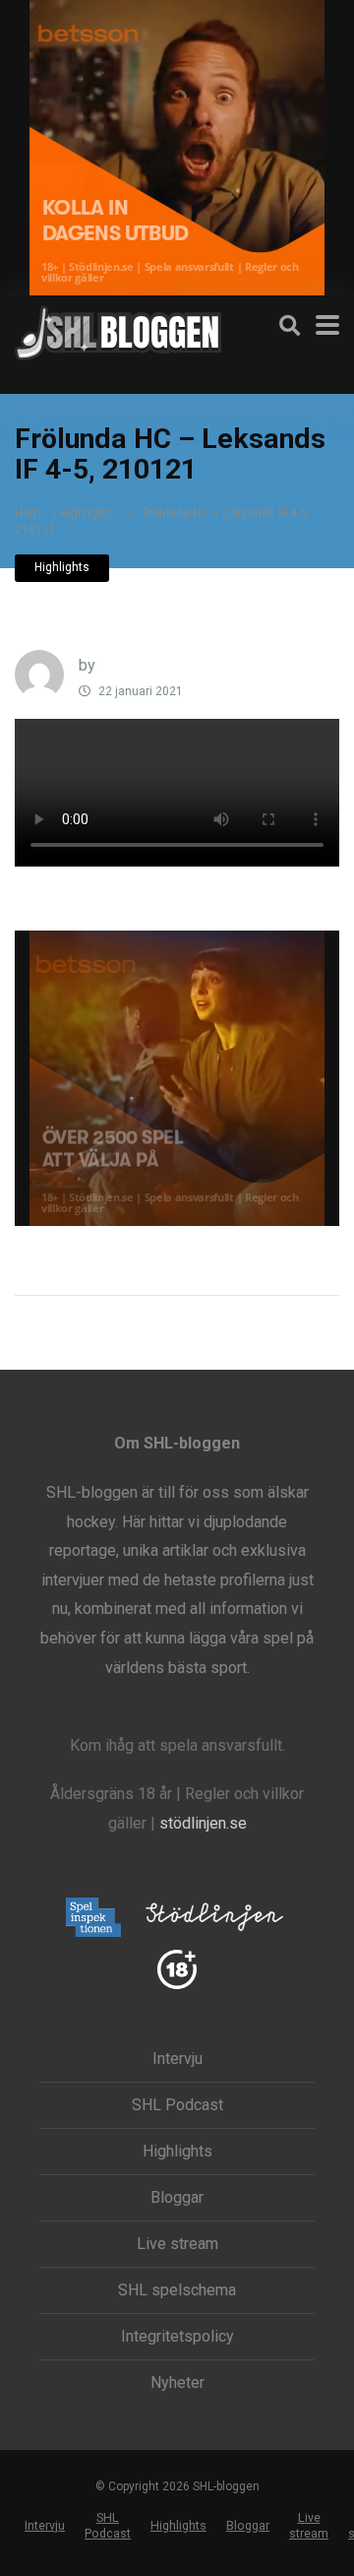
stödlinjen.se (203, 1823)
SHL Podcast (177, 2105)
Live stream (177, 2244)
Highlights (88, 513)
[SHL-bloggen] (118, 330)
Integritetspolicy (177, 2337)
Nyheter (177, 2383)
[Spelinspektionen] (94, 1919)
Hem (28, 513)
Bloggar (177, 2198)
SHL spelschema (177, 2290)
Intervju (177, 2059)
